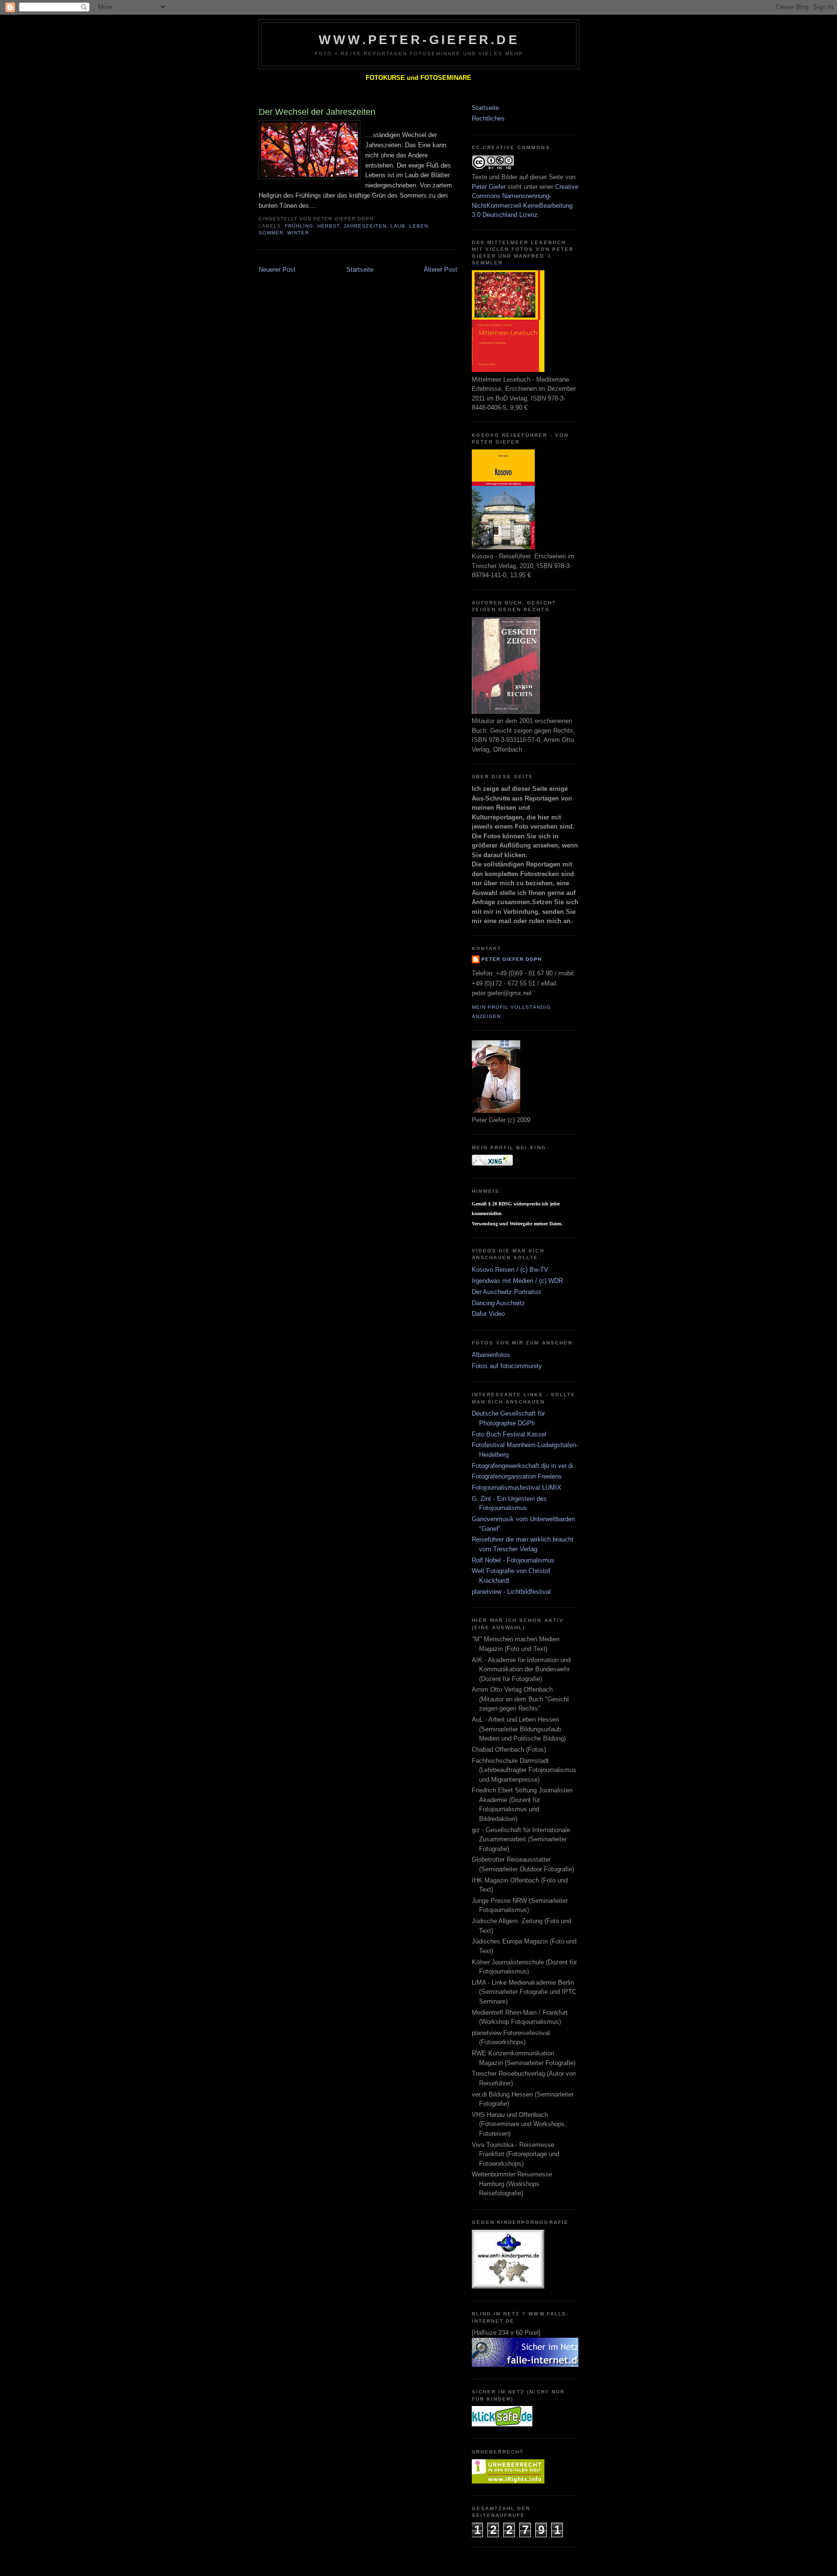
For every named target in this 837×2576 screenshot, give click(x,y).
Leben (419, 226)
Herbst (328, 226)
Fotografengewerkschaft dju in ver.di (522, 1466)
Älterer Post (441, 270)
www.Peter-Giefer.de (419, 40)
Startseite (360, 270)
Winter (298, 233)
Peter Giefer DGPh (511, 959)
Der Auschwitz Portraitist (506, 1292)
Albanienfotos (491, 1355)
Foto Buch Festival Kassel (509, 1434)
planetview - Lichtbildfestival (511, 1592)
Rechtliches (488, 118)
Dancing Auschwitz (498, 1303)
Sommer (271, 233)
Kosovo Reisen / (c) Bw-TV (510, 1270)
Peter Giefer (489, 187)
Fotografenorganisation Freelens (517, 1476)
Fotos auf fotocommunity (507, 1366)
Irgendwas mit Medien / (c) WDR (517, 1281)
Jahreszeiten (365, 226)
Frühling (299, 226)
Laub (398, 226)
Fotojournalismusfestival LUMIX (517, 1488)
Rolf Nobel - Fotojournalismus (513, 1560)
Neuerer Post (277, 270)
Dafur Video (488, 1314)
